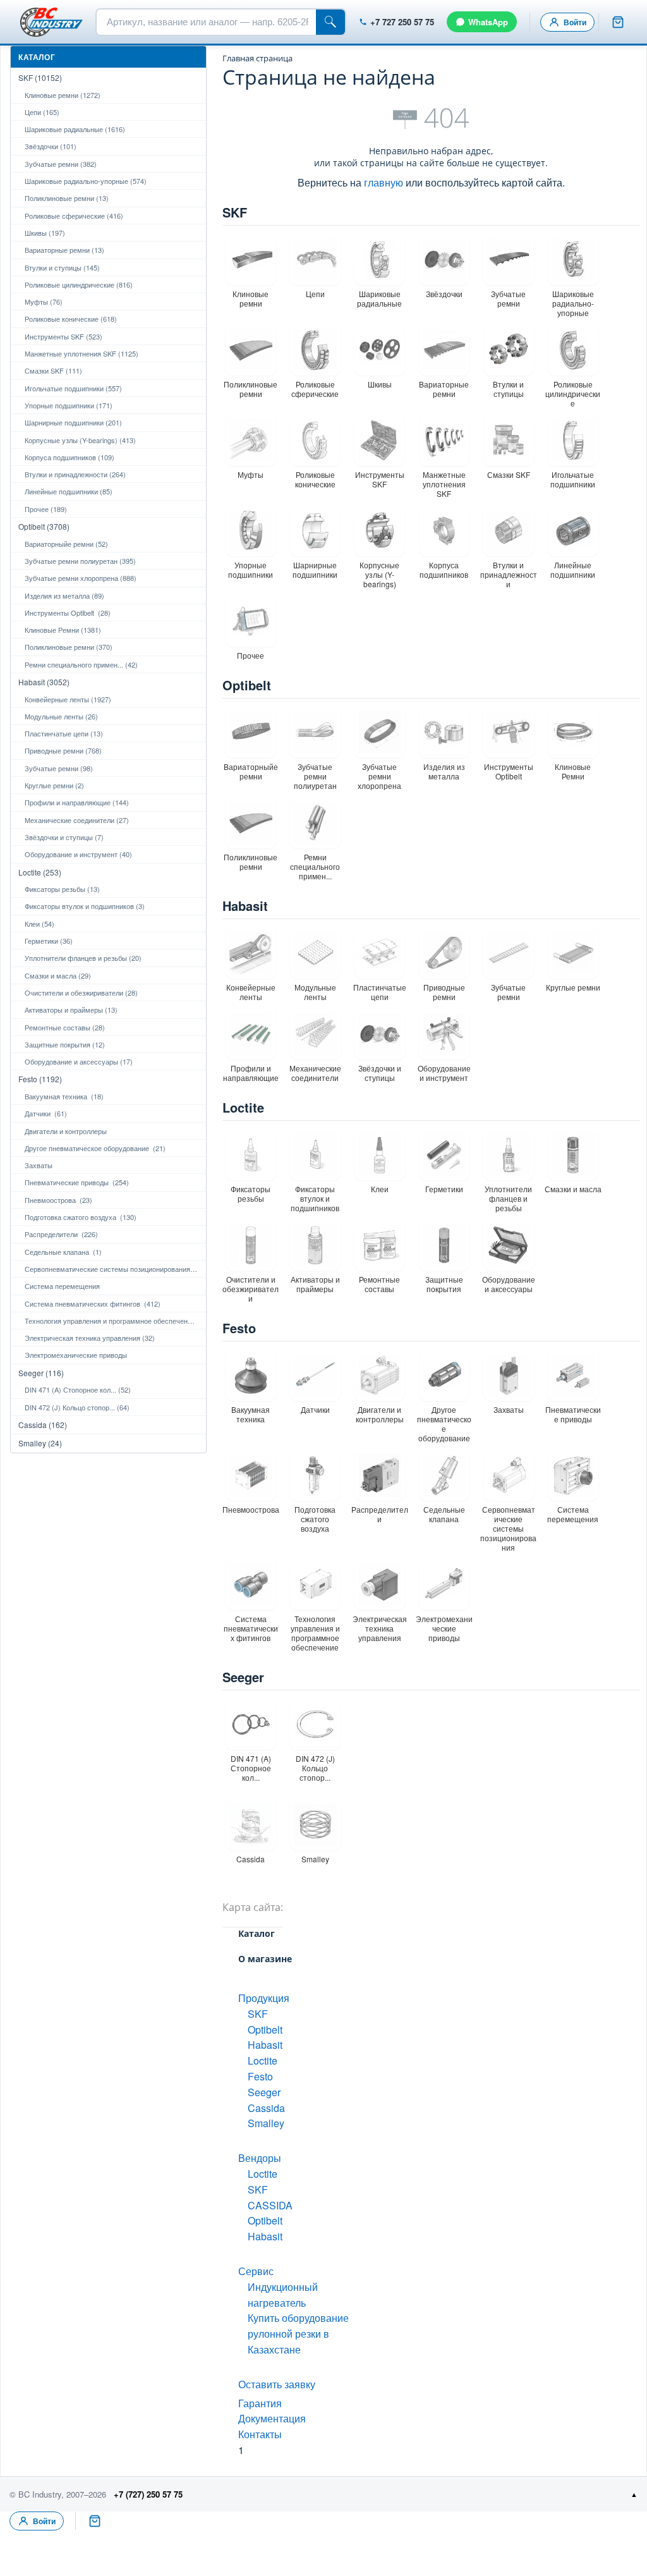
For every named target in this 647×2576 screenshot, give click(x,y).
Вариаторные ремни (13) (64, 250)
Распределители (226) (61, 1234)
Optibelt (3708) (44, 526)
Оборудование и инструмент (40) (78, 854)
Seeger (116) (41, 1373)
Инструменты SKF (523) (63, 336)
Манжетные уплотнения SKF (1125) (82, 353)
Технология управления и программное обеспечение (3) (115, 1321)
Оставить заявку (277, 2384)
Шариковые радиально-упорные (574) (86, 181)
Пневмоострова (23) (58, 1200)
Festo (239, 1328)
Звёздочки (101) (51, 146)
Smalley (266, 2123)
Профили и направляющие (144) (77, 802)
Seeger (243, 1677)
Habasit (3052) (44, 682)
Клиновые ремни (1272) (63, 95)
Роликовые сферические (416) (74, 216)
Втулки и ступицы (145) (62, 267)
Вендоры (260, 2158)
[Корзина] (618, 22)
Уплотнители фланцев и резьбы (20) (83, 958)
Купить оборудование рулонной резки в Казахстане (298, 2334)
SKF (235, 212)
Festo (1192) (40, 1079)
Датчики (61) (46, 1113)
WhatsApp (488, 22)
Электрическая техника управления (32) (90, 1338)
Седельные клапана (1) (63, 1252)
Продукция (264, 1998)
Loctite (243, 1107)
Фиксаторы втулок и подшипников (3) (85, 906)
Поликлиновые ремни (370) (69, 647)
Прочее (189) (46, 509)
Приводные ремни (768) (63, 750)
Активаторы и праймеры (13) (71, 1010)
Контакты (260, 2434)
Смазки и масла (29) (58, 975)
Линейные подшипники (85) (69, 491)
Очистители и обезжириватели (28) (81, 992)
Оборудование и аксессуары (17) (79, 1061)
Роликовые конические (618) (71, 319)
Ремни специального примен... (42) (81, 664)
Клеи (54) (39, 924)
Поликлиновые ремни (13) (67, 198)
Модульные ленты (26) (61, 716)
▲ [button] (634, 2494)
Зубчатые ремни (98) (59, 768)
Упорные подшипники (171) (69, 405)
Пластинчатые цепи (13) (64, 733)
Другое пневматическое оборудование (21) (95, 1148)
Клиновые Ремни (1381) (63, 630)
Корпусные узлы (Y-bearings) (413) (80, 440)
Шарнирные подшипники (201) (73, 422)
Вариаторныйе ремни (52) (66, 544)
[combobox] (206, 22)
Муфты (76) (44, 302)
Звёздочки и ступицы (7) (64, 837)
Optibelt (247, 685)
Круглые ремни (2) (54, 785)
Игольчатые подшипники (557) (73, 388)
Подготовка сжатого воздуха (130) (81, 1217)
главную (384, 182)
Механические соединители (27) (77, 820)
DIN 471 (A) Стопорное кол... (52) (78, 1389)
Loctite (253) (40, 872)
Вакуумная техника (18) (64, 1096)
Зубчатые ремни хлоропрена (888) (81, 578)
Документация (272, 2418)
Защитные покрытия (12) (65, 1044)
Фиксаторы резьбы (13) (62, 889)
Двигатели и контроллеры (66, 1131)
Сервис (256, 2271)
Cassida (266, 2108)
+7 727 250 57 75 (402, 22)
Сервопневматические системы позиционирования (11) (115, 1269)
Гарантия (260, 2403)
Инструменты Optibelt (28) (68, 613)
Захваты (39, 1165)
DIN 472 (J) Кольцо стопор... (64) (77, 1407)
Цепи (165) (42, 112)
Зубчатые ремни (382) (61, 164)
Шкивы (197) (45, 233)
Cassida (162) (43, 1425)
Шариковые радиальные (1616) (75, 129)
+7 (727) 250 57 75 (148, 2494)
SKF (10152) (40, 77)
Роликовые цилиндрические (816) (79, 284)
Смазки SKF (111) (53, 370)
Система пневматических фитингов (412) (93, 1303)
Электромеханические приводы (76, 1355)
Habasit (245, 906)
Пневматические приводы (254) (77, 1182)
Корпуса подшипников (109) (70, 457)
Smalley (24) (40, 1443)
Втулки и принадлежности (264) (75, 474)
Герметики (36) (49, 941)
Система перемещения (62, 1286)
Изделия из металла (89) (64, 595)
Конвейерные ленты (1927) (68, 699)
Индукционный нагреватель (283, 2295)
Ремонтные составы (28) (65, 1027)
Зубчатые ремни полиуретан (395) (80, 561)
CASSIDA (270, 2205)
